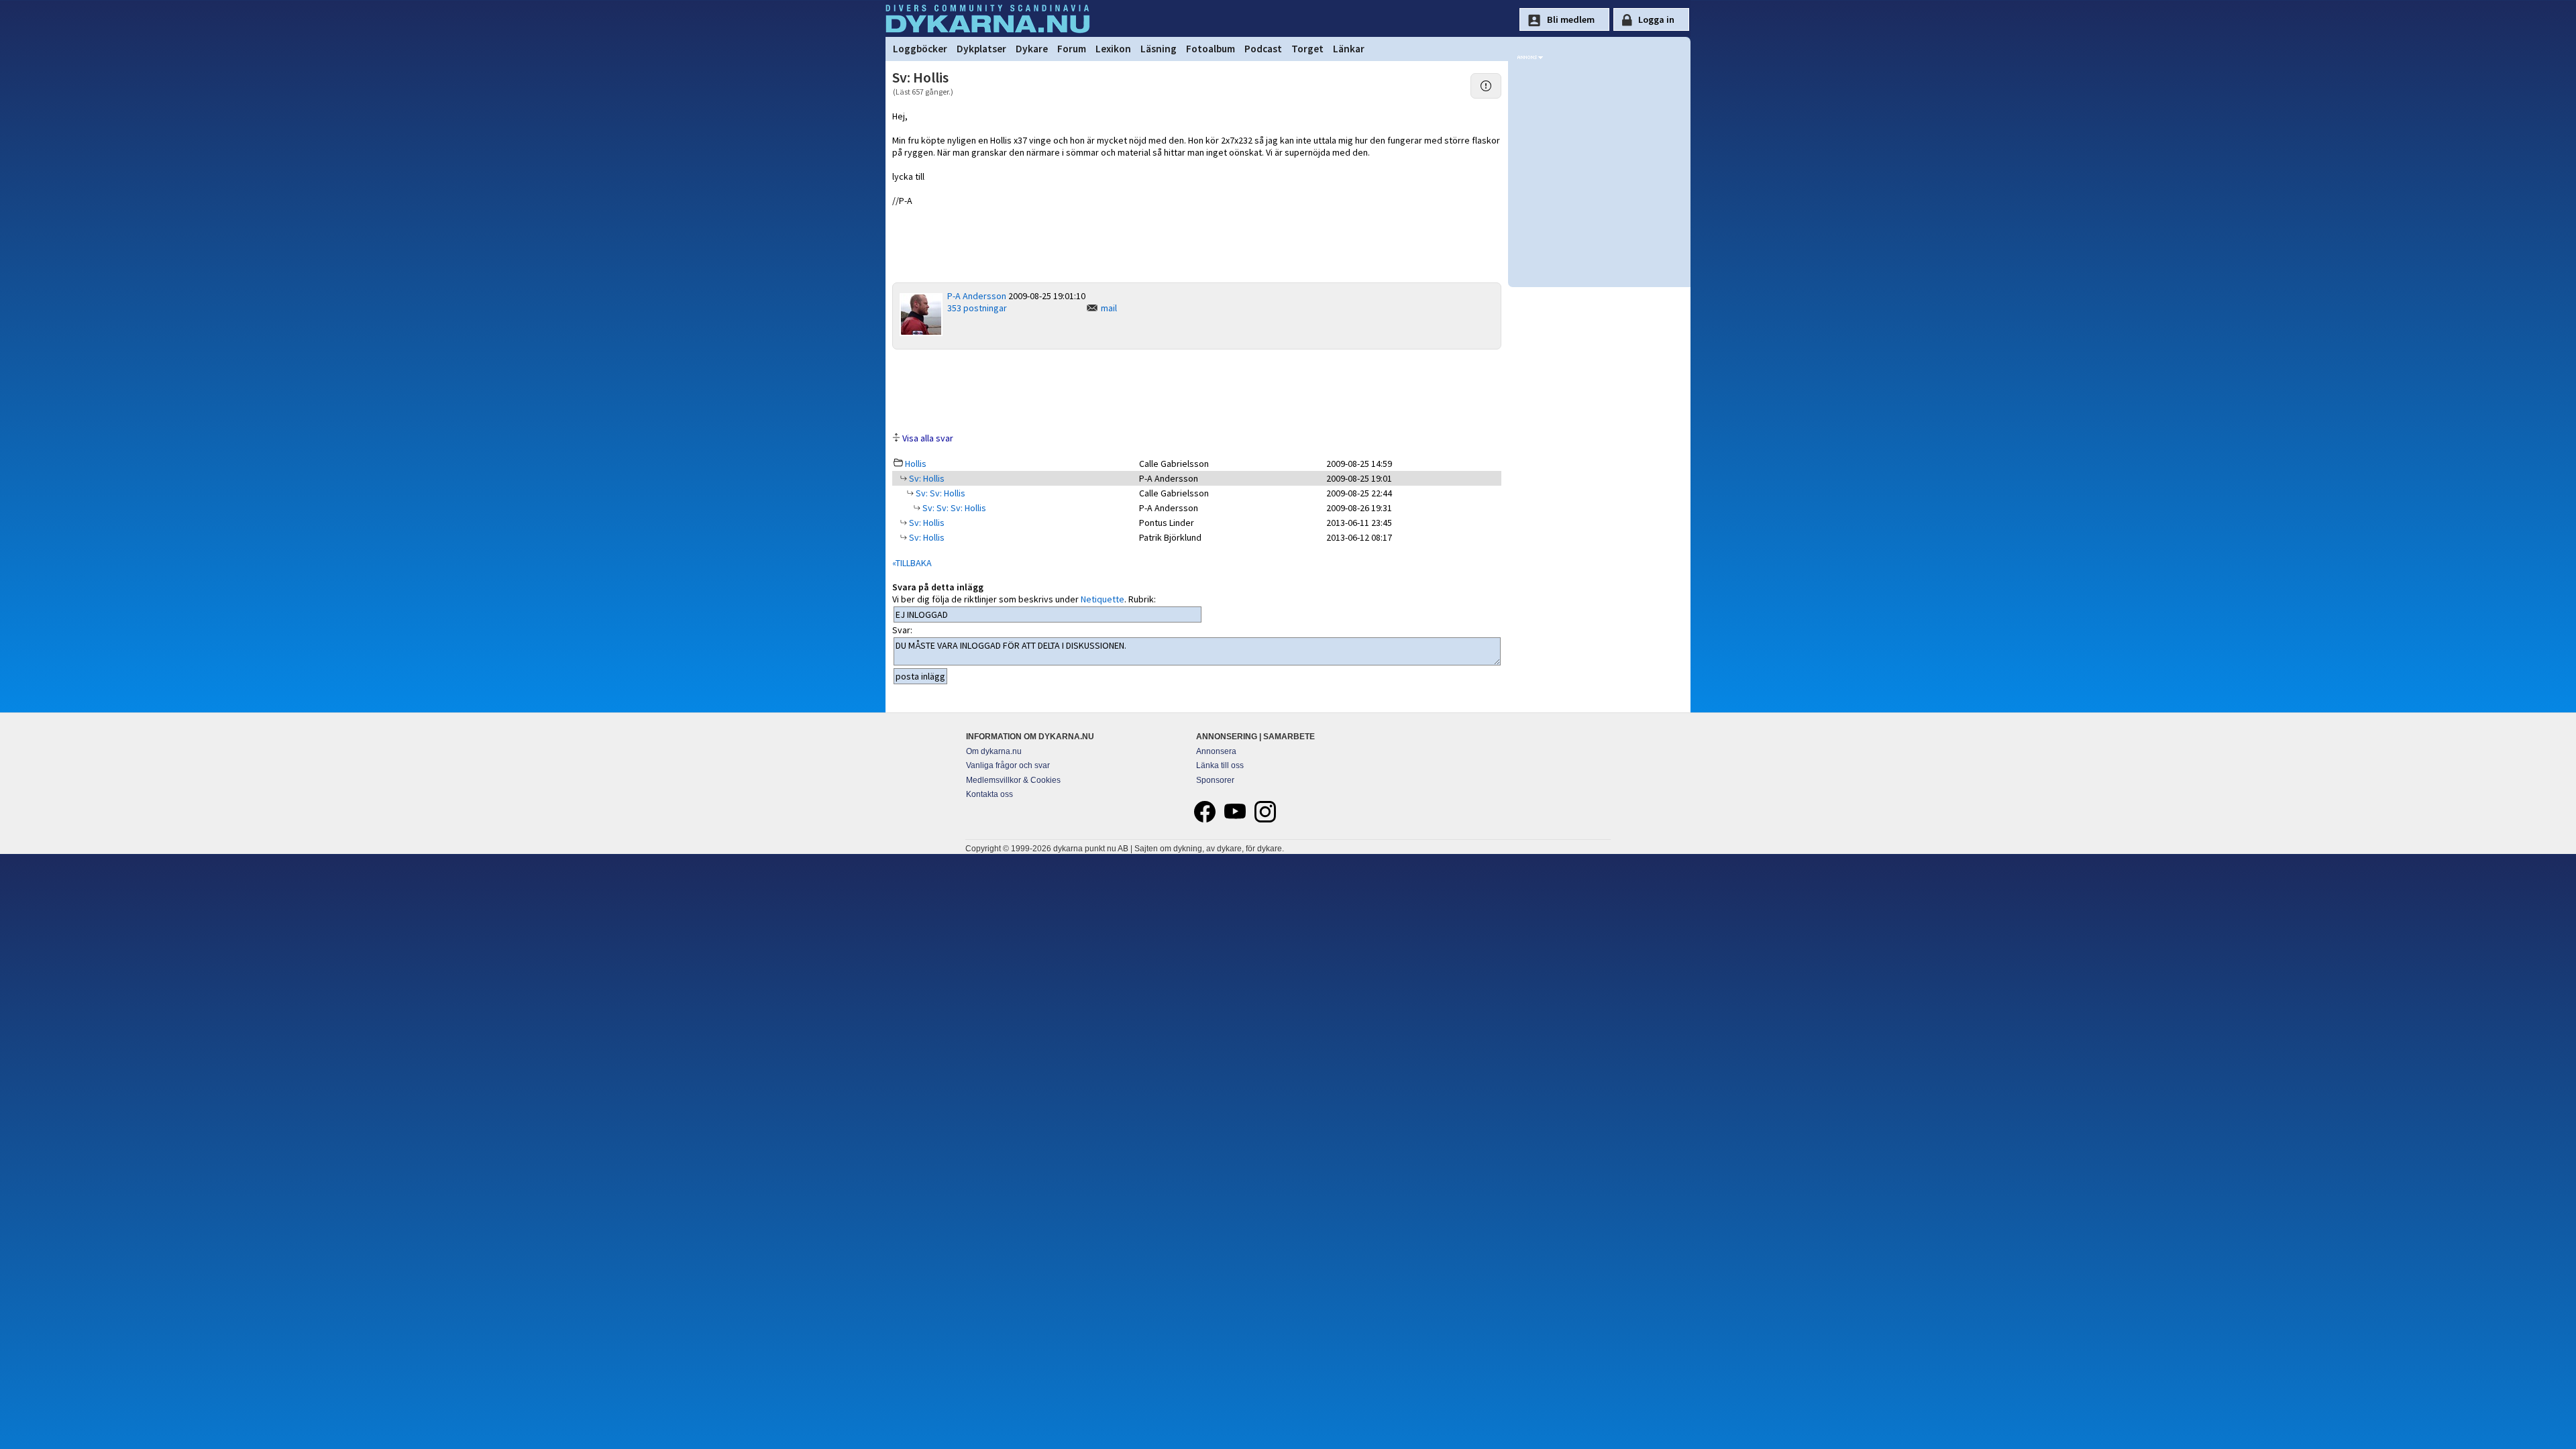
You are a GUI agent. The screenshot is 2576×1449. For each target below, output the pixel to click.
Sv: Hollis (926, 478)
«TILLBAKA (912, 563)
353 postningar (977, 308)
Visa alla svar (928, 438)
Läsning (1159, 49)
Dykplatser (981, 49)
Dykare (1032, 49)
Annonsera (1216, 751)
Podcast (1263, 49)
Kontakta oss (989, 794)
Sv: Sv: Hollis (940, 493)
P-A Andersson (977, 296)
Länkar (1349, 49)
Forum (1072, 49)
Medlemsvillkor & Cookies (1013, 780)
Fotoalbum (1211, 49)
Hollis (916, 464)
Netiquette (1103, 599)
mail (1109, 308)
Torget (1307, 49)
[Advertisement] (1197, 390)
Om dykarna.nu (994, 751)
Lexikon (1113, 49)
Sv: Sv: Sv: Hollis (953, 508)
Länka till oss (1220, 765)
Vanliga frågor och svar (1008, 765)
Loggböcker (920, 49)
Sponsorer (1215, 780)
